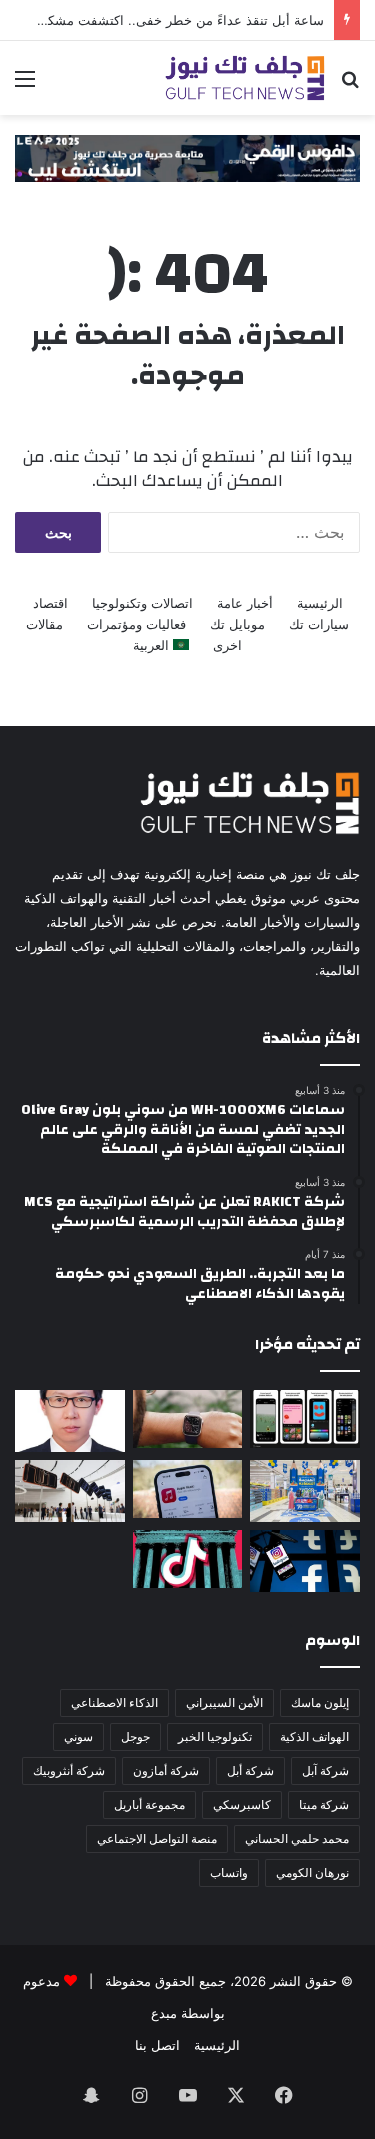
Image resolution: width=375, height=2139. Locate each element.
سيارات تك (319, 624)
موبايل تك (237, 624)
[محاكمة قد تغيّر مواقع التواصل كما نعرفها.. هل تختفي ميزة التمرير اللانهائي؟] (305, 1561)
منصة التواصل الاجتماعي (157, 1838)
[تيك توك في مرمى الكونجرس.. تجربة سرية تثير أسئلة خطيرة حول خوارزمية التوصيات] (188, 1559)
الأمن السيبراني (224, 1702)
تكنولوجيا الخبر (215, 1736)
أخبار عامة (245, 603)
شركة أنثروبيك (69, 1770)
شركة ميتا (324, 1804)
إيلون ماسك (320, 1702)
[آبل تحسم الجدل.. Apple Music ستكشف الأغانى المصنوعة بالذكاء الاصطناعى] (188, 1489)
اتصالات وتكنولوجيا (142, 603)
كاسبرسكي (242, 1804)
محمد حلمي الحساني (297, 1838)
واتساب (229, 1872)
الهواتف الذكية (314, 1736)
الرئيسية (320, 603)
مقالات (44, 624)
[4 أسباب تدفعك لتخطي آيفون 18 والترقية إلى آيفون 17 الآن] (70, 1491)
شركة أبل (250, 1770)
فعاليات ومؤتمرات (136, 624)
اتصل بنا (157, 2045)
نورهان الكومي (312, 1872)
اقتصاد (50, 603)
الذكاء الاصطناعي (114, 1702)
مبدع (164, 2013)
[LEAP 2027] (187, 157)
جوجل (135, 1736)
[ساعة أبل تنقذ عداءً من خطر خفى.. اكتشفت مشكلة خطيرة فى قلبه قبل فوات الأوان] (188, 1419)
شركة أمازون (166, 1770)
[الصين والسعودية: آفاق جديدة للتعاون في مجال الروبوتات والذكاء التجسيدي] (70, 1421)
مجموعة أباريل (149, 1804)
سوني (78, 1736)
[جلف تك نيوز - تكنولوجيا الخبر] (245, 78)
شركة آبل (325, 1770)
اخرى (227, 645)
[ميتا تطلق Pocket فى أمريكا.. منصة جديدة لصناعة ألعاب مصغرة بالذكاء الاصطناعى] (305, 1419)
